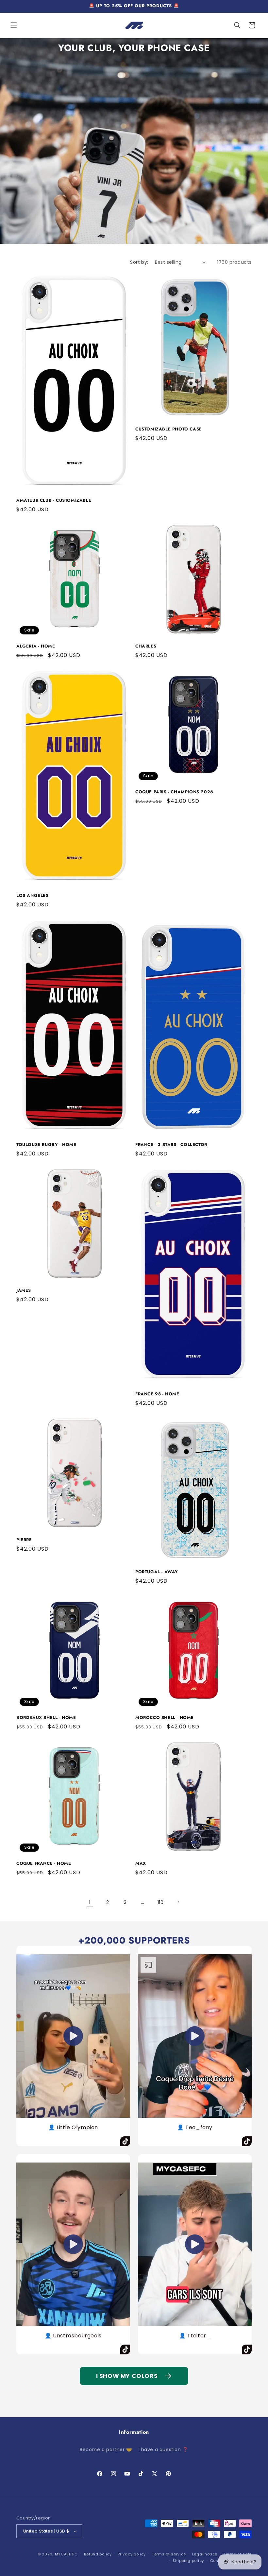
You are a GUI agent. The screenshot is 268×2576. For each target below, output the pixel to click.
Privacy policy (132, 2554)
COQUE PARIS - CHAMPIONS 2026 (174, 792)
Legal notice (205, 2554)
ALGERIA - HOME (36, 646)
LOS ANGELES (33, 896)
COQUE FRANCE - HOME (44, 1864)
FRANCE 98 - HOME (157, 1394)
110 (161, 1902)
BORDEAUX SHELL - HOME (46, 1718)
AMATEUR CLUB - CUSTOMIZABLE (54, 501)
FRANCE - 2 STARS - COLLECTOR (171, 1145)
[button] (14, 25)
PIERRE (24, 1540)
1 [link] (90, 1902)
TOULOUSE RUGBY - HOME (46, 1145)
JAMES (24, 1291)
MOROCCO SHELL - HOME (165, 1718)
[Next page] (178, 1902)
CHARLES (146, 646)
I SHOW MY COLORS (127, 2376)
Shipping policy (188, 2561)
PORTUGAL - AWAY (157, 1572)
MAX (141, 1864)
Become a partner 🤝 (106, 2450)
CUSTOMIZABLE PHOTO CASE (169, 429)
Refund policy (98, 2554)
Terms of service (169, 2554)
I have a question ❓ (163, 2450)
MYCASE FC (66, 2554)
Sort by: (139, 262)
